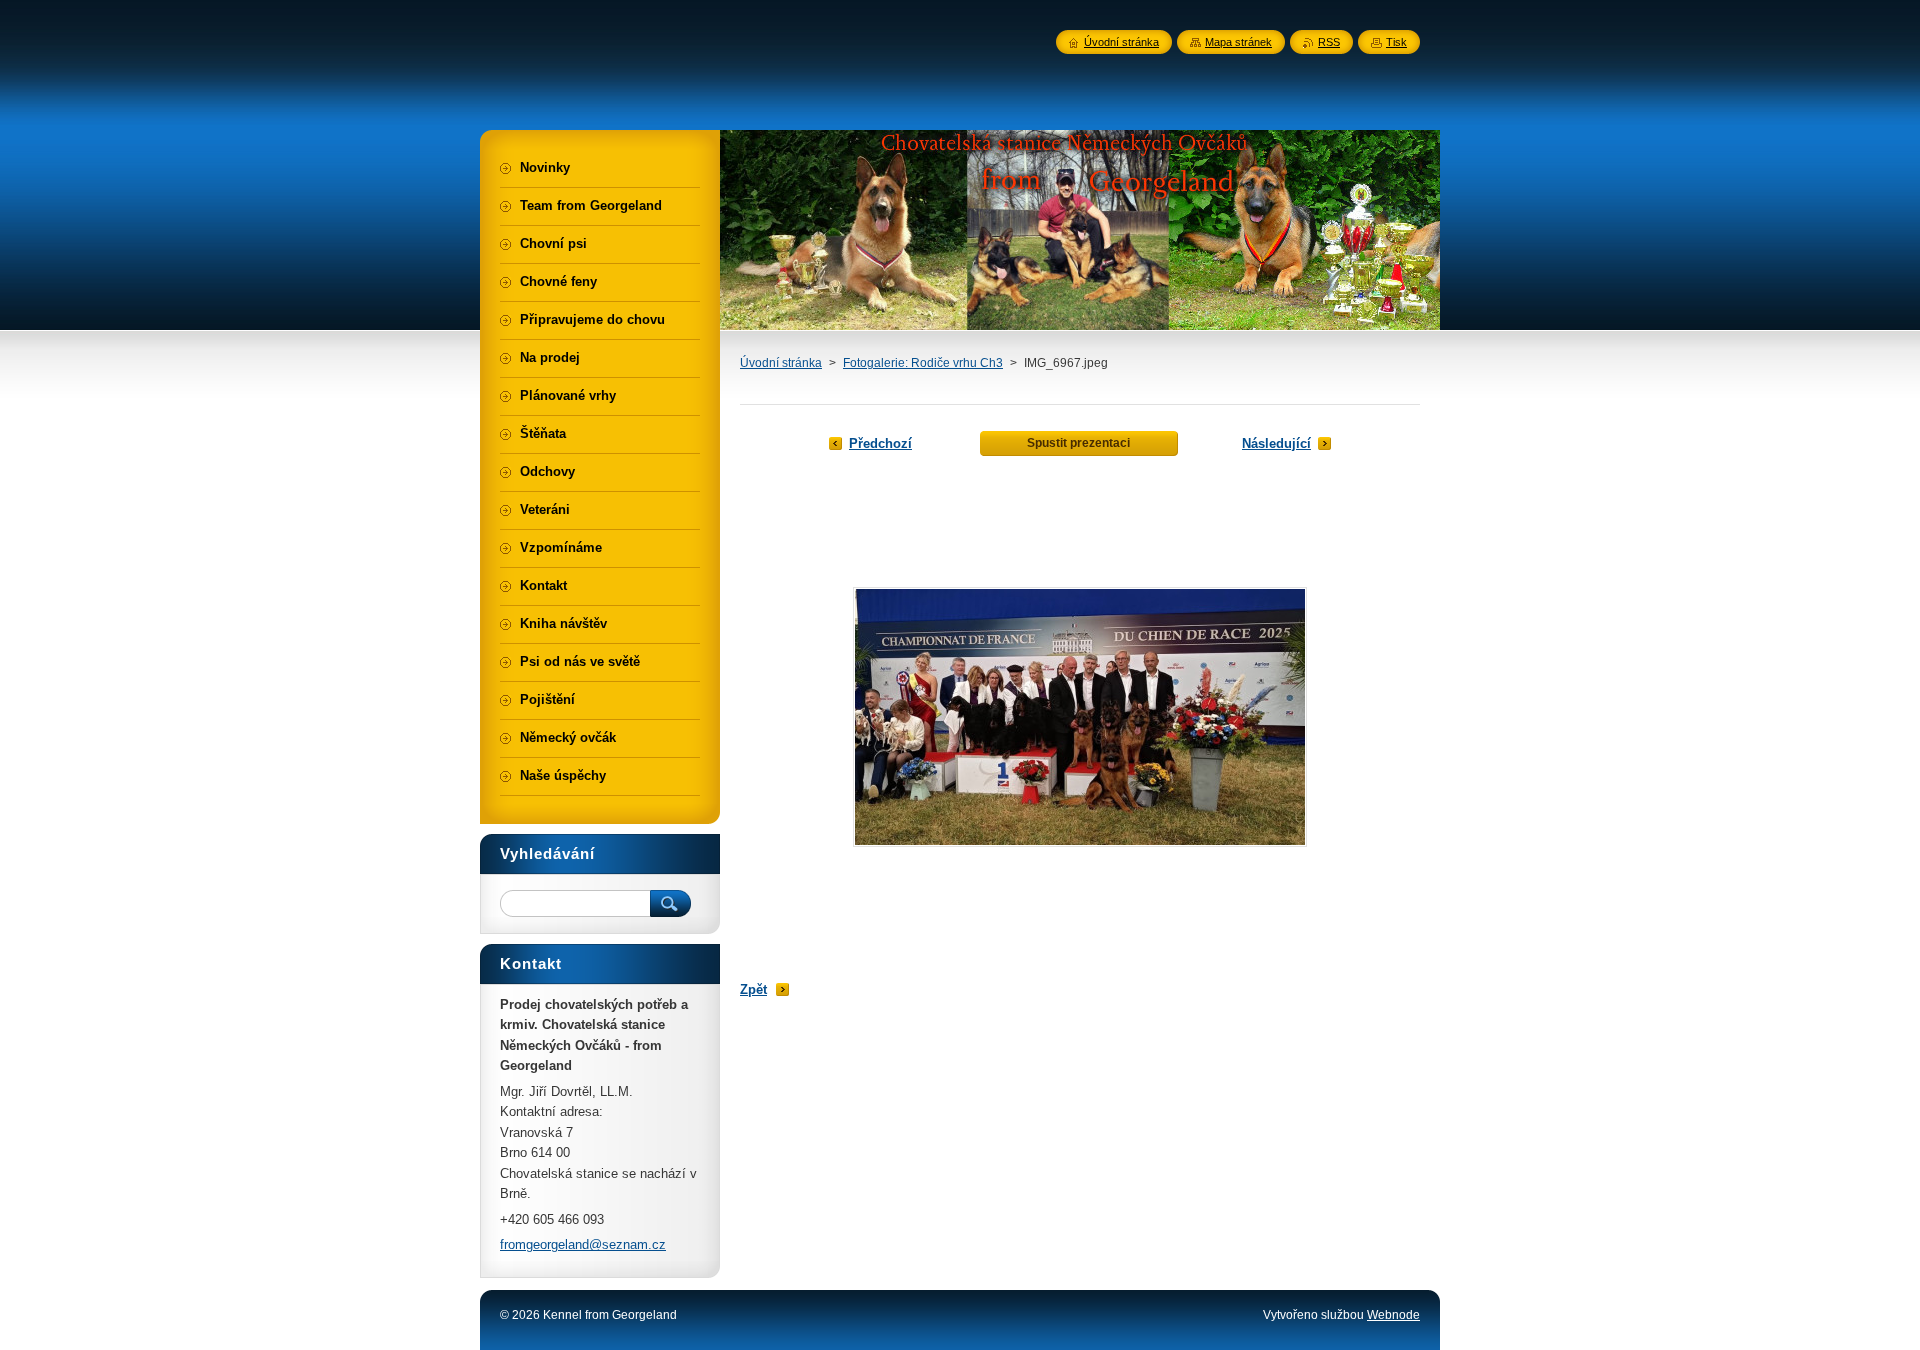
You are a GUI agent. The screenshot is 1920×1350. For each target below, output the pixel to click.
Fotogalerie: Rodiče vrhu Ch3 (923, 363)
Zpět (753, 989)
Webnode (1393, 1315)
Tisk (1396, 42)
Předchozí (880, 443)
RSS (1329, 42)
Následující (1276, 443)
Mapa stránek (1238, 42)
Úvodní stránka (781, 363)
